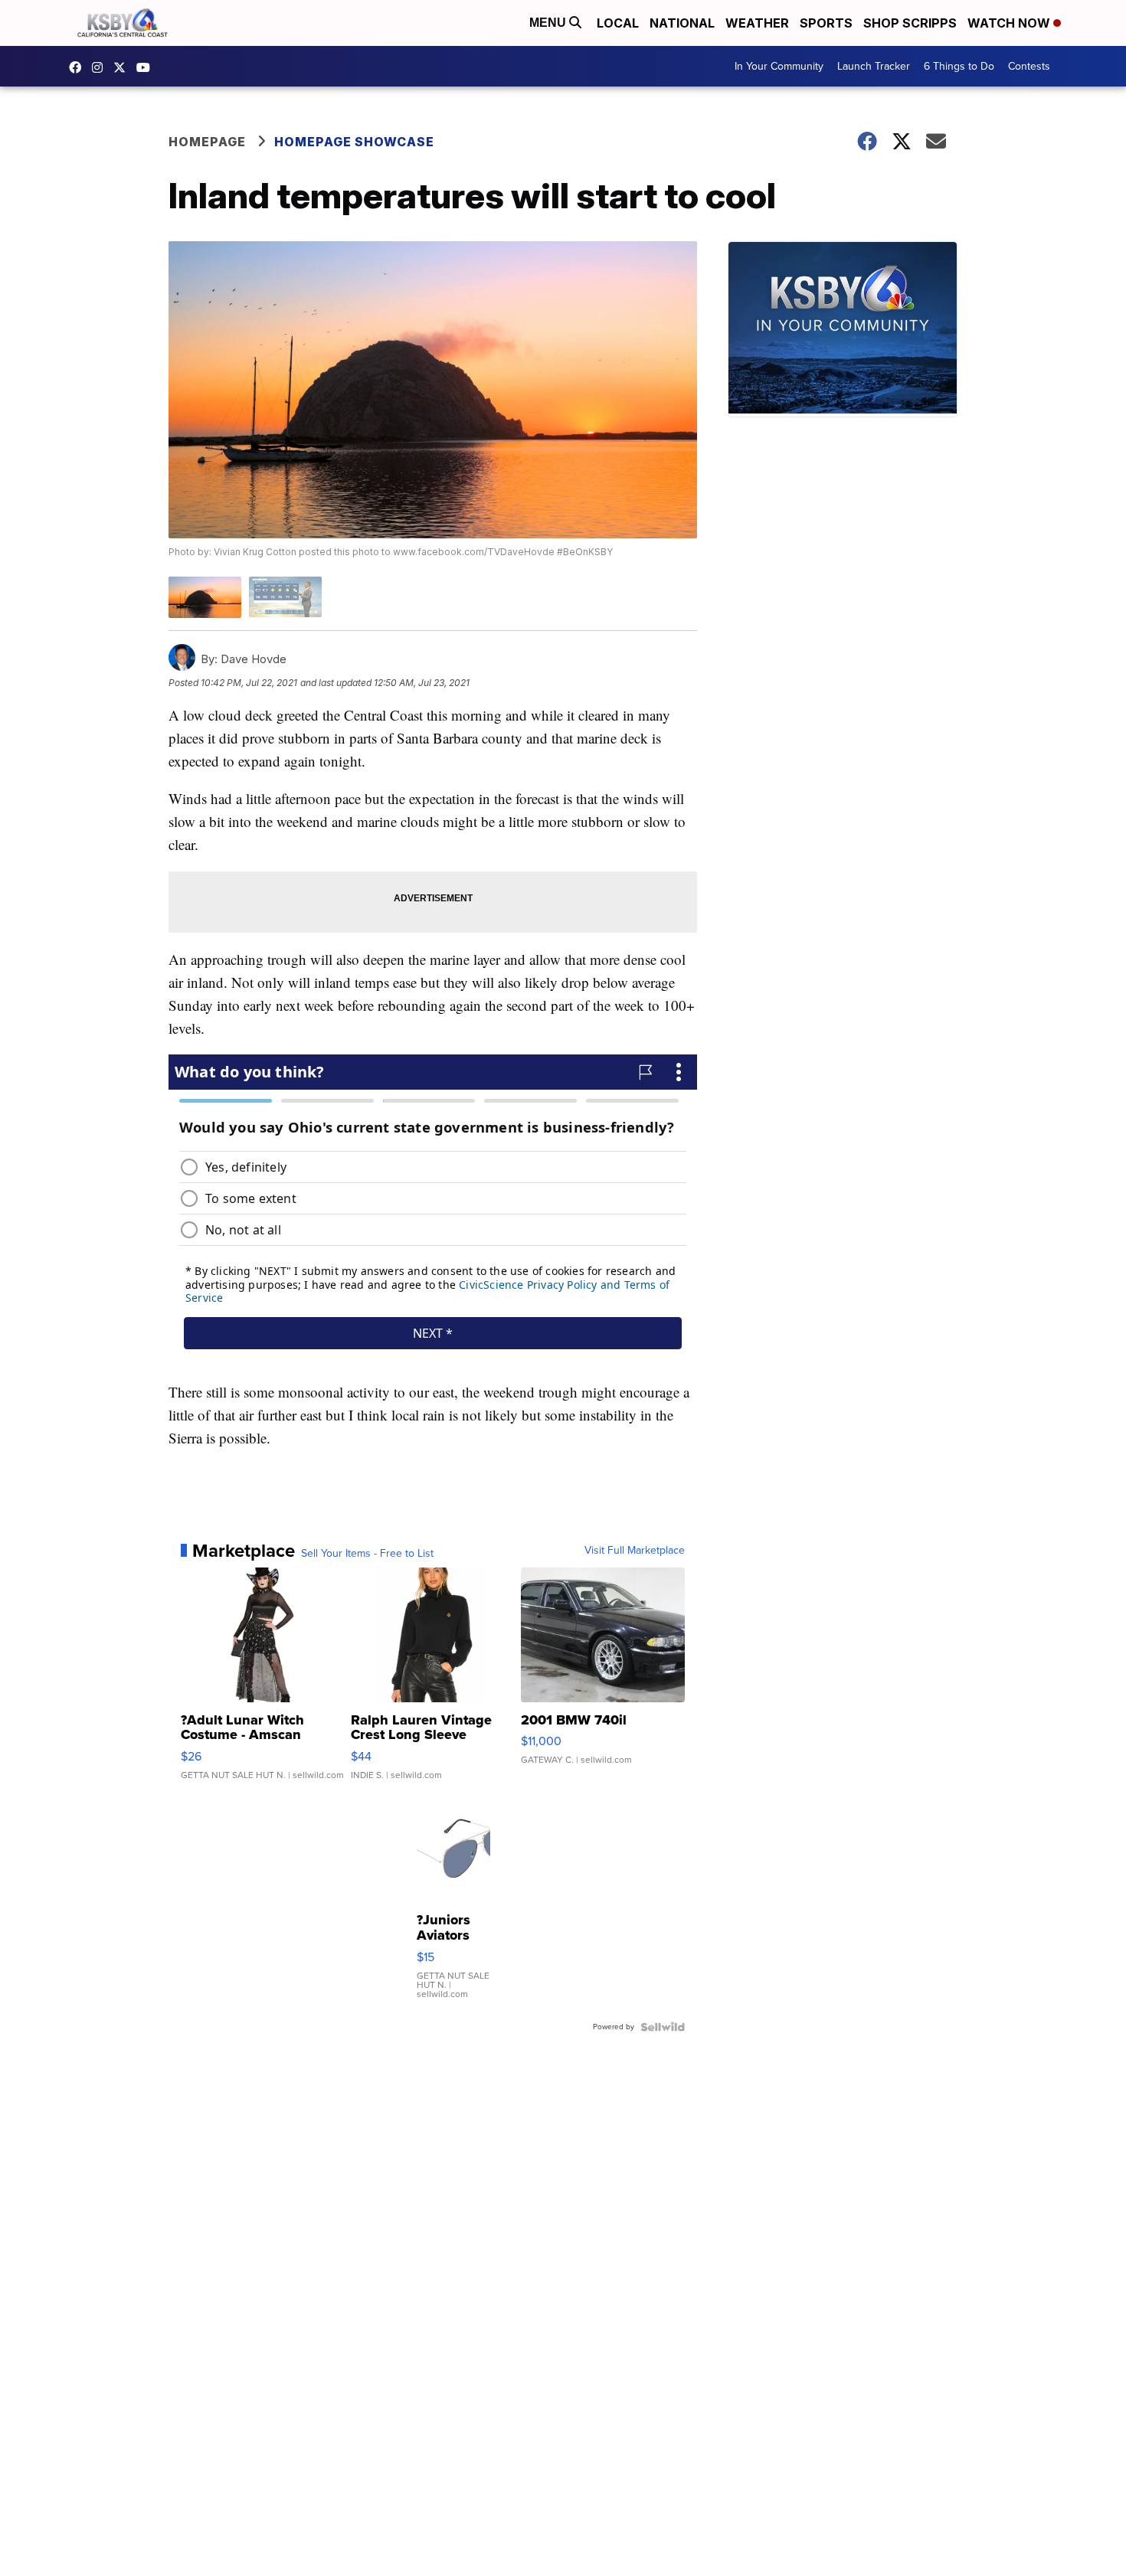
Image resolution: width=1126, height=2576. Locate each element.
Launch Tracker (874, 66)
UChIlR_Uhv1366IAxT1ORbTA (147, 67)
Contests (1029, 66)
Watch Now (1010, 23)
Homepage (207, 142)
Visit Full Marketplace (635, 1551)
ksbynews (79, 67)
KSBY (123, 67)
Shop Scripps (910, 23)
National (682, 23)
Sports (826, 23)
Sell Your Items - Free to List (367, 1554)
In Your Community (779, 66)
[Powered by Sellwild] (663, 2027)
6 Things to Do (959, 66)
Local (618, 23)
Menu (549, 23)
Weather (757, 23)
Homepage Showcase (354, 142)
